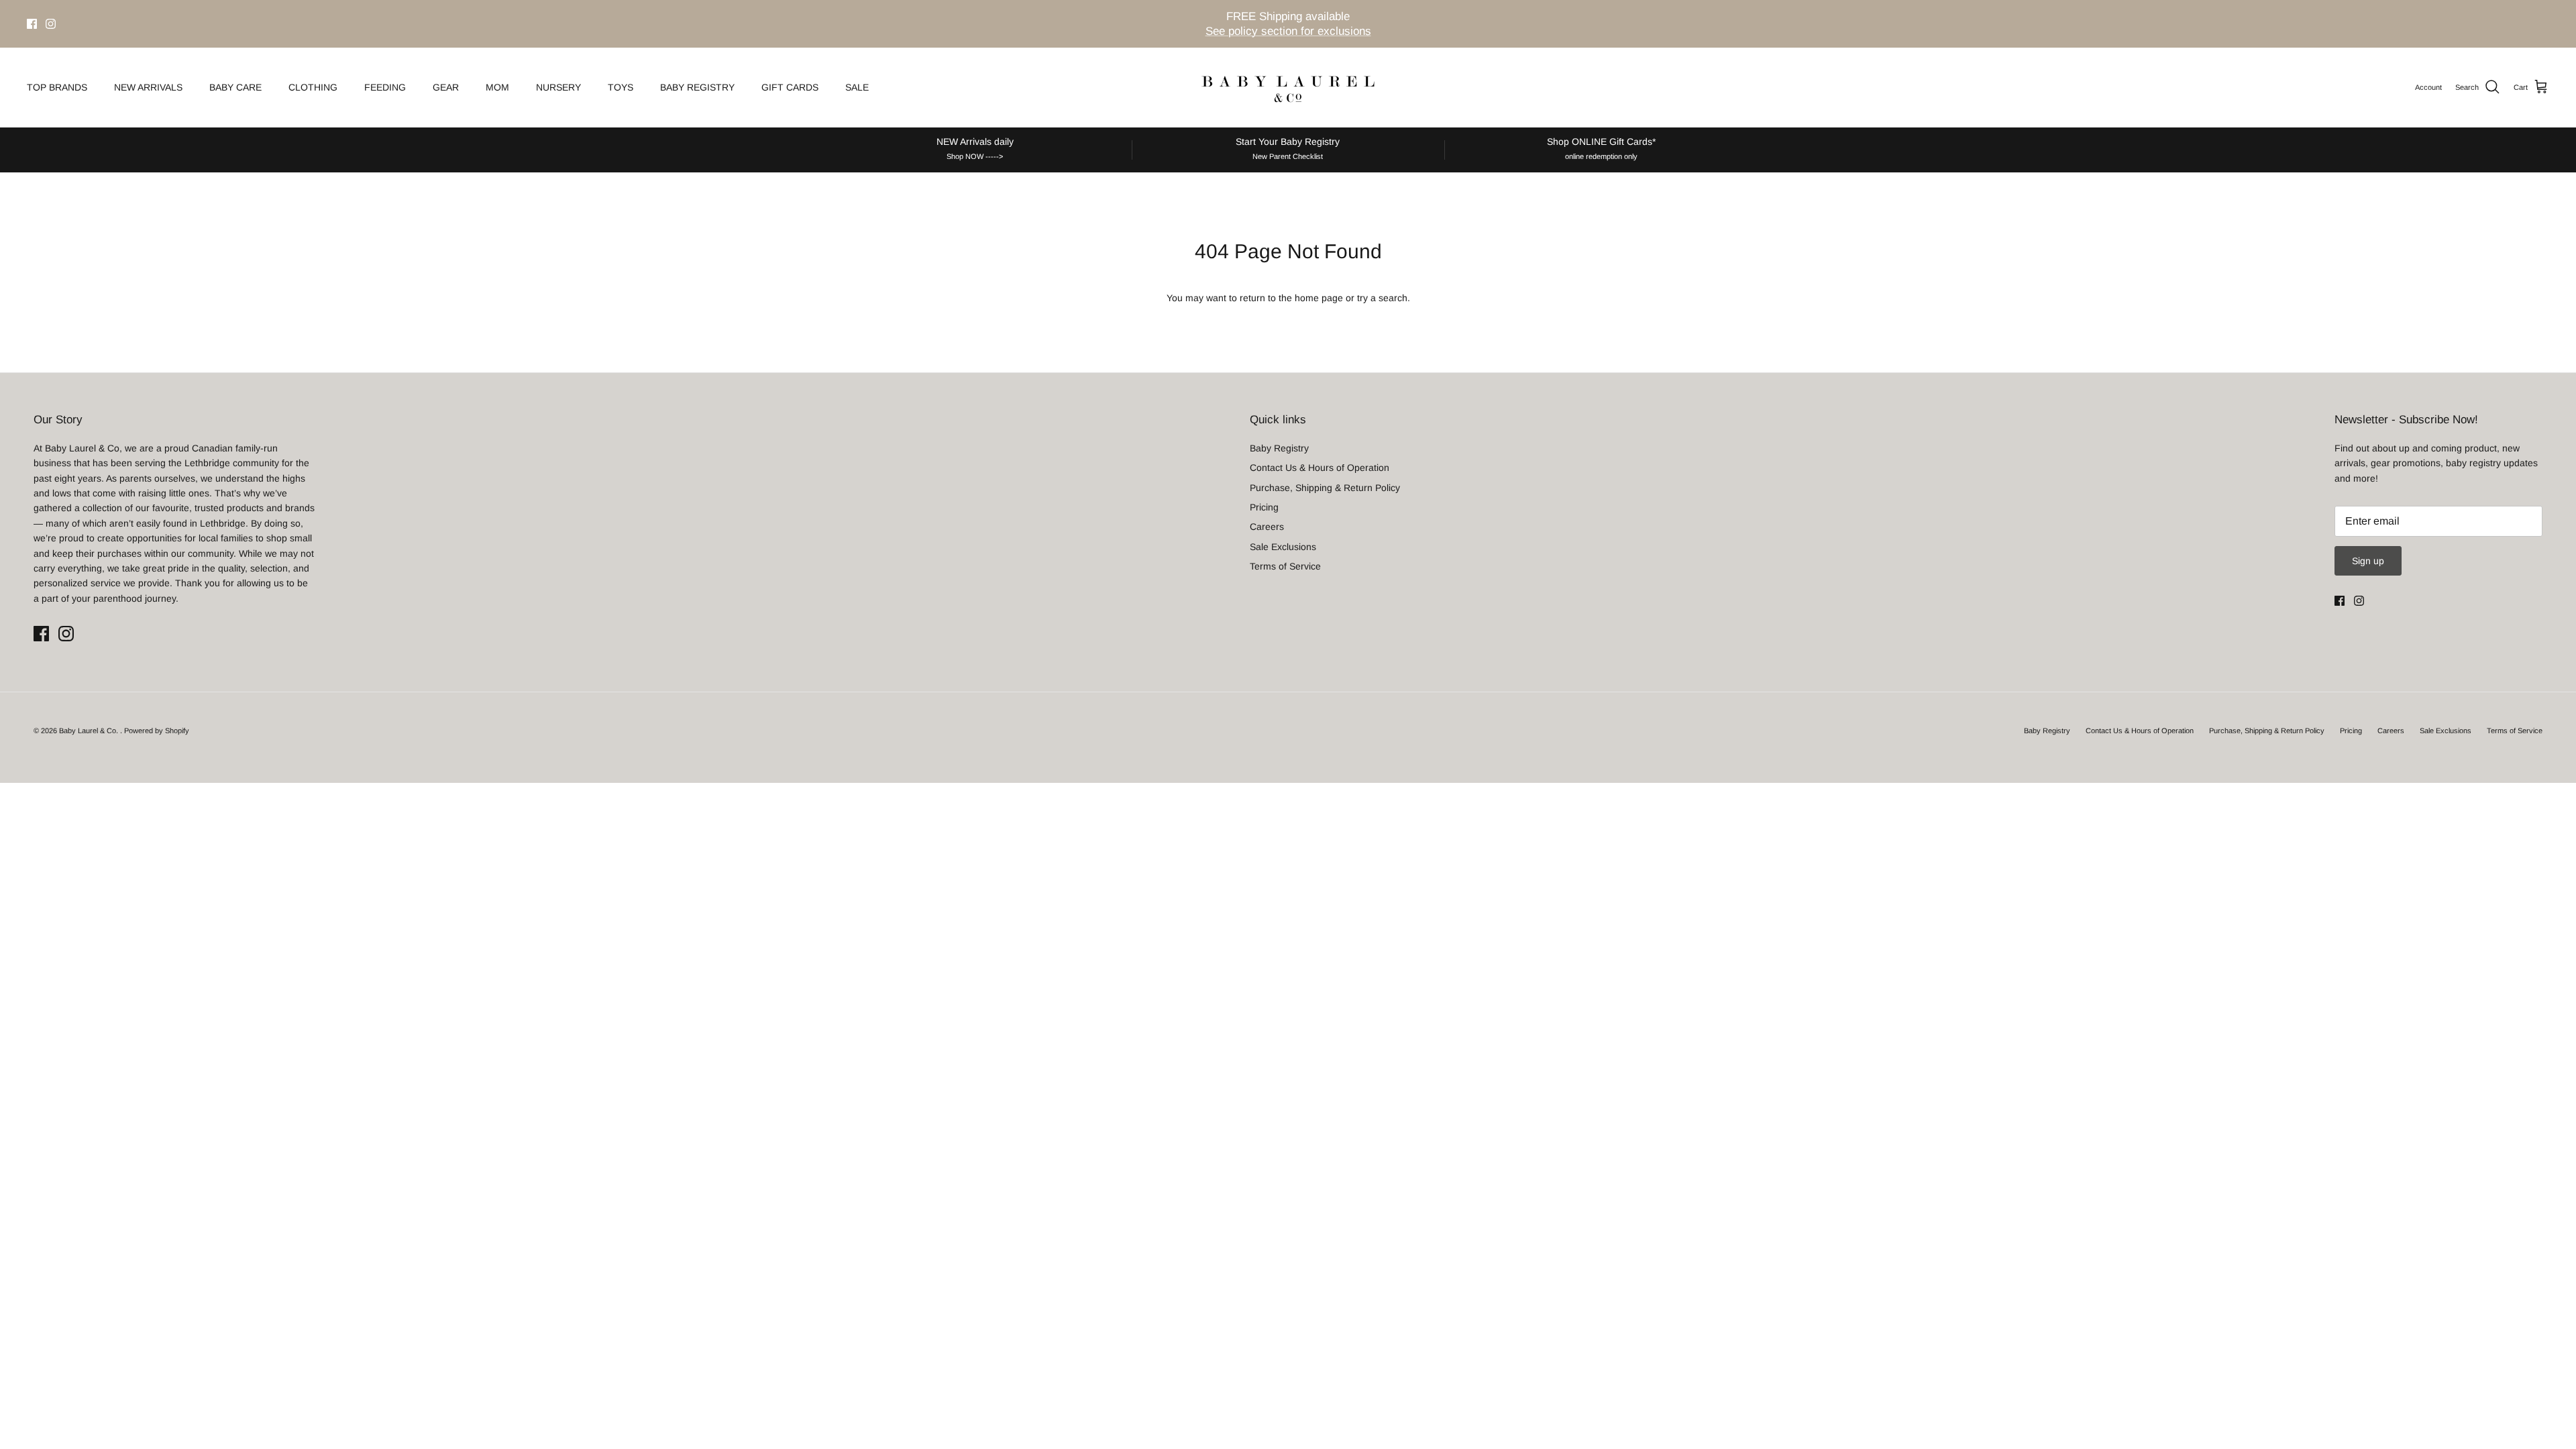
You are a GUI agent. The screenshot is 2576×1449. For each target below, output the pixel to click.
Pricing (1264, 507)
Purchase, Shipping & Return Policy (1325, 488)
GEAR (446, 87)
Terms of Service (1285, 566)
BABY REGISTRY (697, 87)
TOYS (621, 87)
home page (1319, 298)
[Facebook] (32, 24)
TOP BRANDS (57, 87)
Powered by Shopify (157, 731)
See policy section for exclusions (1288, 31)
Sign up (2368, 561)
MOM (497, 87)
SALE (857, 87)
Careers (1267, 527)
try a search (1382, 298)
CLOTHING (313, 87)
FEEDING (385, 87)
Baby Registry (1279, 448)
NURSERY (558, 87)
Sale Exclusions (1283, 547)
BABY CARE (235, 87)
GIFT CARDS (790, 87)
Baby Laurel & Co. (90, 731)
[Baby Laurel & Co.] (1288, 87)
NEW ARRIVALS (148, 87)
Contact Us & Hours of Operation (1320, 468)
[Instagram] (51, 24)
